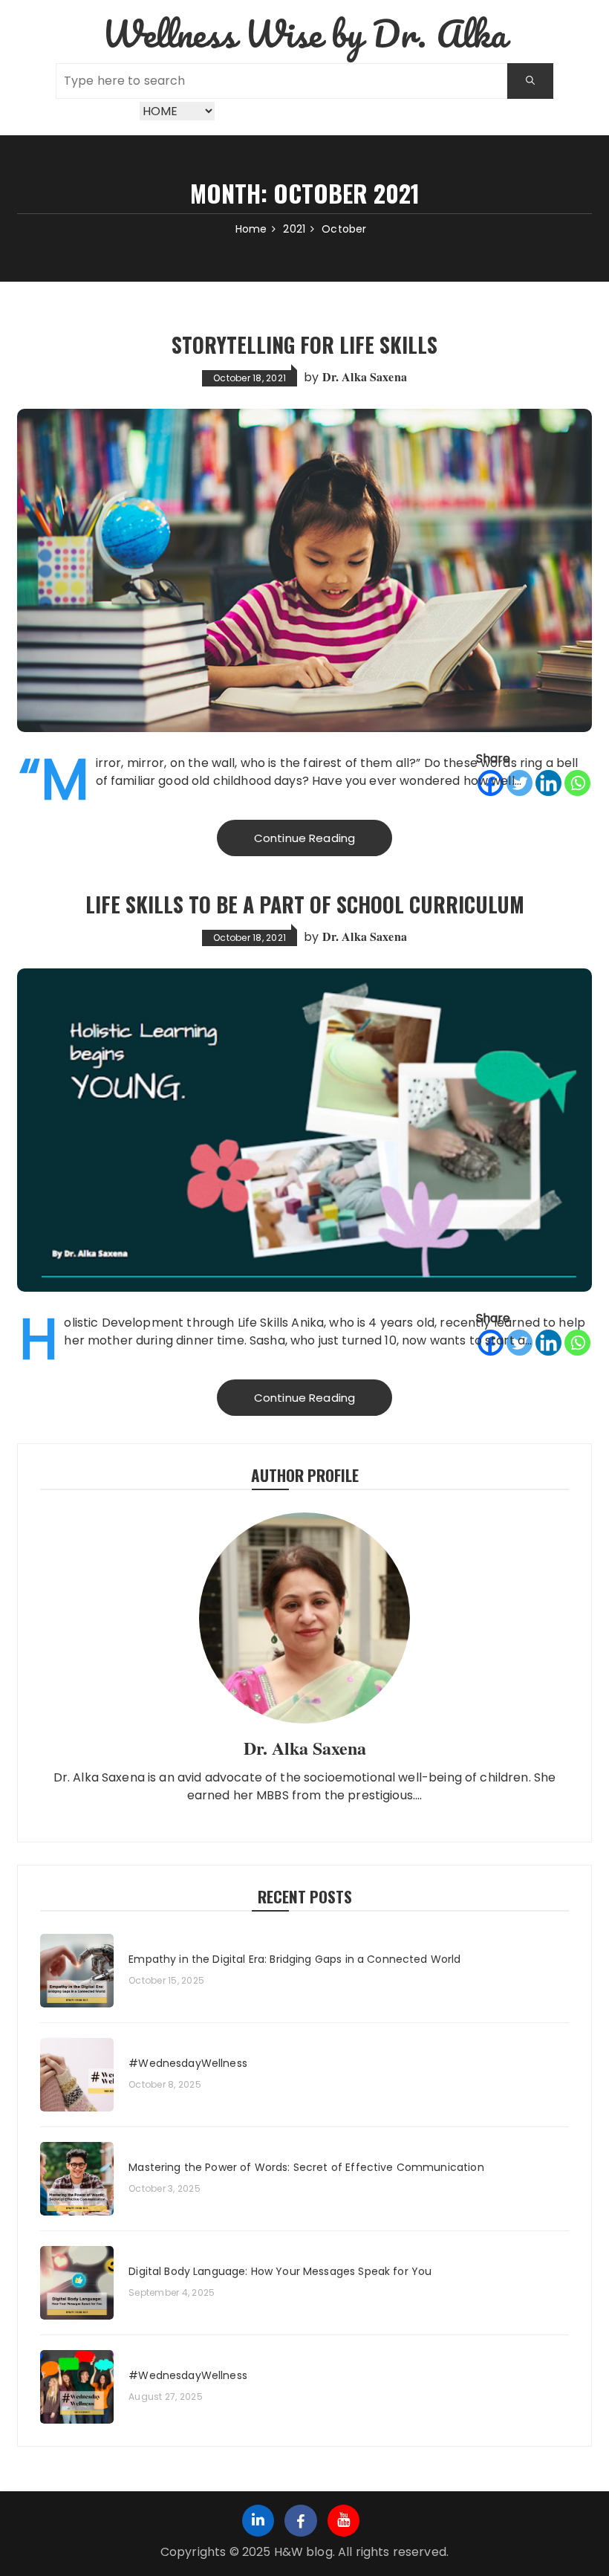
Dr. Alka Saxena (365, 376)
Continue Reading (304, 838)
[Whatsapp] (577, 783)
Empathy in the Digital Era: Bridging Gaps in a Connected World (294, 1959)
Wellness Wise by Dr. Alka (305, 33)
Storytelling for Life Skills (304, 344)
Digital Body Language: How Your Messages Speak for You (280, 2272)
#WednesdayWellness (188, 2064)
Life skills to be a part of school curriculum (305, 904)
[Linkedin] (548, 783)
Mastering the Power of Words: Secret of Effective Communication (306, 2168)
